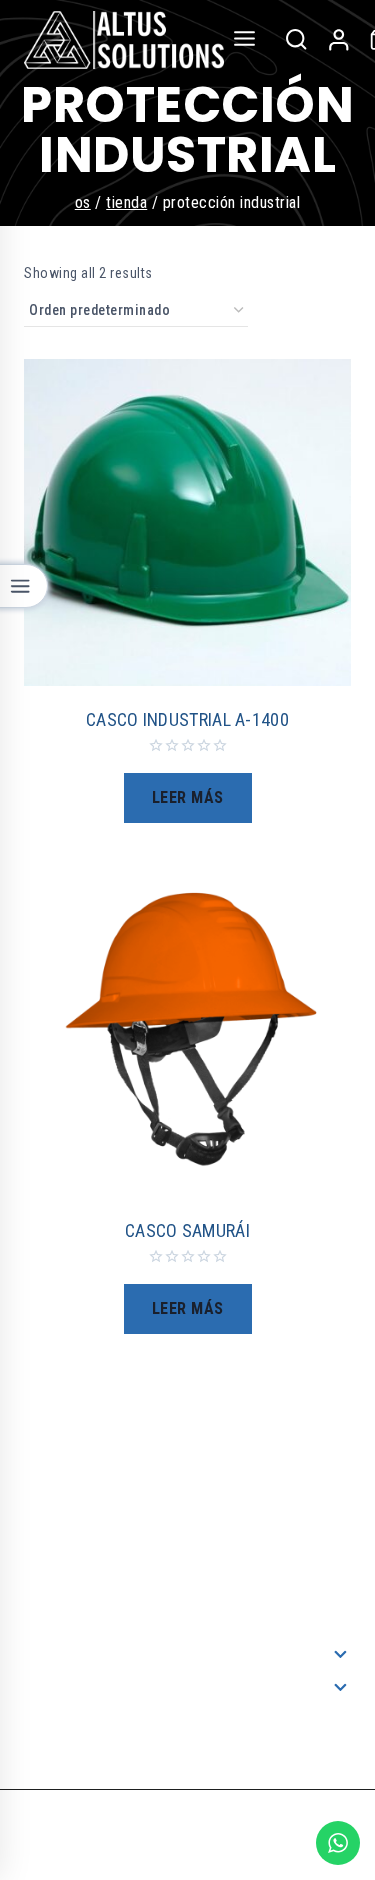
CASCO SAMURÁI (187, 1230)
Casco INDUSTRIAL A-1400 (187, 719)
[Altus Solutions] (124, 40)
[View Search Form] (296, 40)
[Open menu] (245, 39)
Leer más (188, 797)
